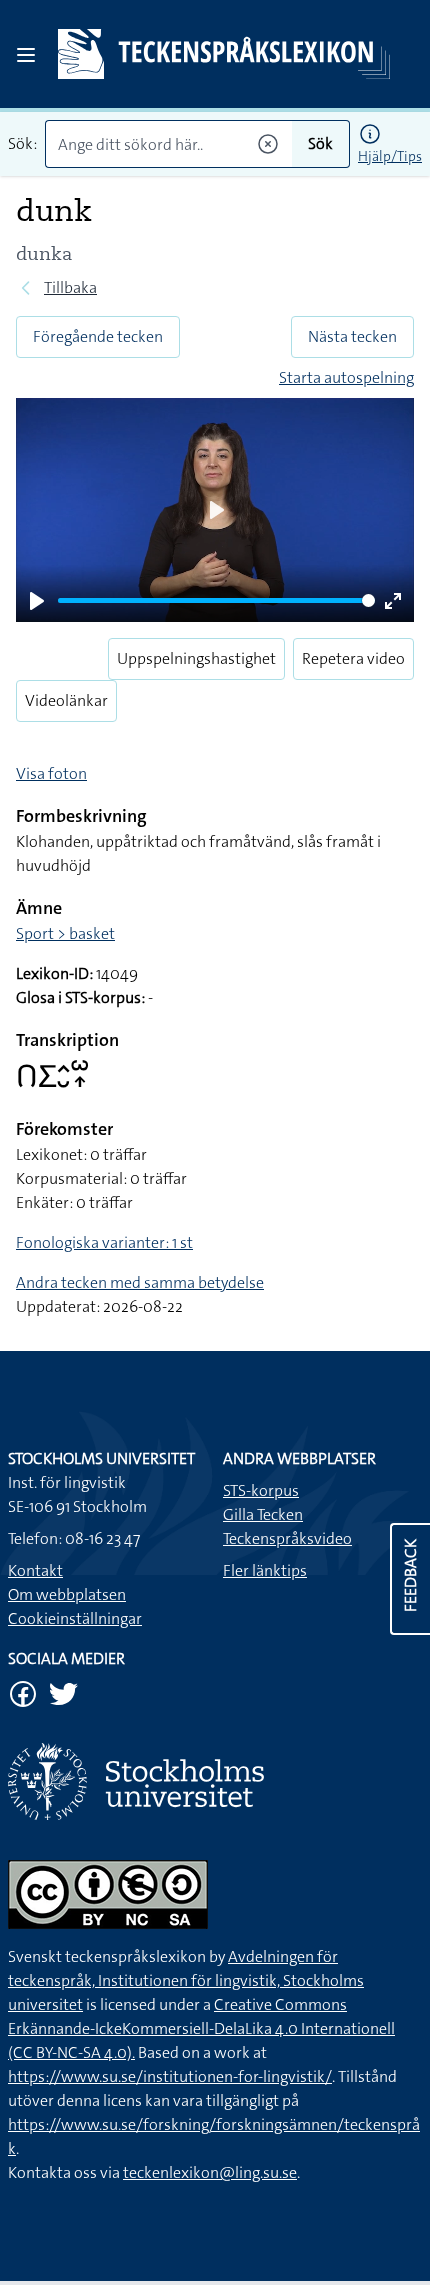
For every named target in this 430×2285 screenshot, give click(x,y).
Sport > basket (65, 933)
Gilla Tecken (263, 1514)
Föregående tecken (98, 336)
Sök (320, 143)
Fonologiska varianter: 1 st (104, 1242)
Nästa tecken (352, 336)
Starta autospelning (346, 377)
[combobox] (168, 144)
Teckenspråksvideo (287, 1538)
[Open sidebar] (26, 55)
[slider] (216, 600)
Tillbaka (70, 287)
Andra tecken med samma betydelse (140, 1282)
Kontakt (35, 1570)
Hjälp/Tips (390, 156)
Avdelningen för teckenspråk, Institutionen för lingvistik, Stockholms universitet (186, 1980)
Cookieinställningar (75, 1618)
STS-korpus (261, 1490)
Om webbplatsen (67, 1594)
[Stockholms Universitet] (215, 1781)
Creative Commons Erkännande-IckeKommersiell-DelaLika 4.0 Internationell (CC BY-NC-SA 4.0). (201, 2028)
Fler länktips (265, 1570)
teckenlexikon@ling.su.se (210, 2172)
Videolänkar (66, 700)
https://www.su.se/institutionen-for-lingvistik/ (170, 2076)
